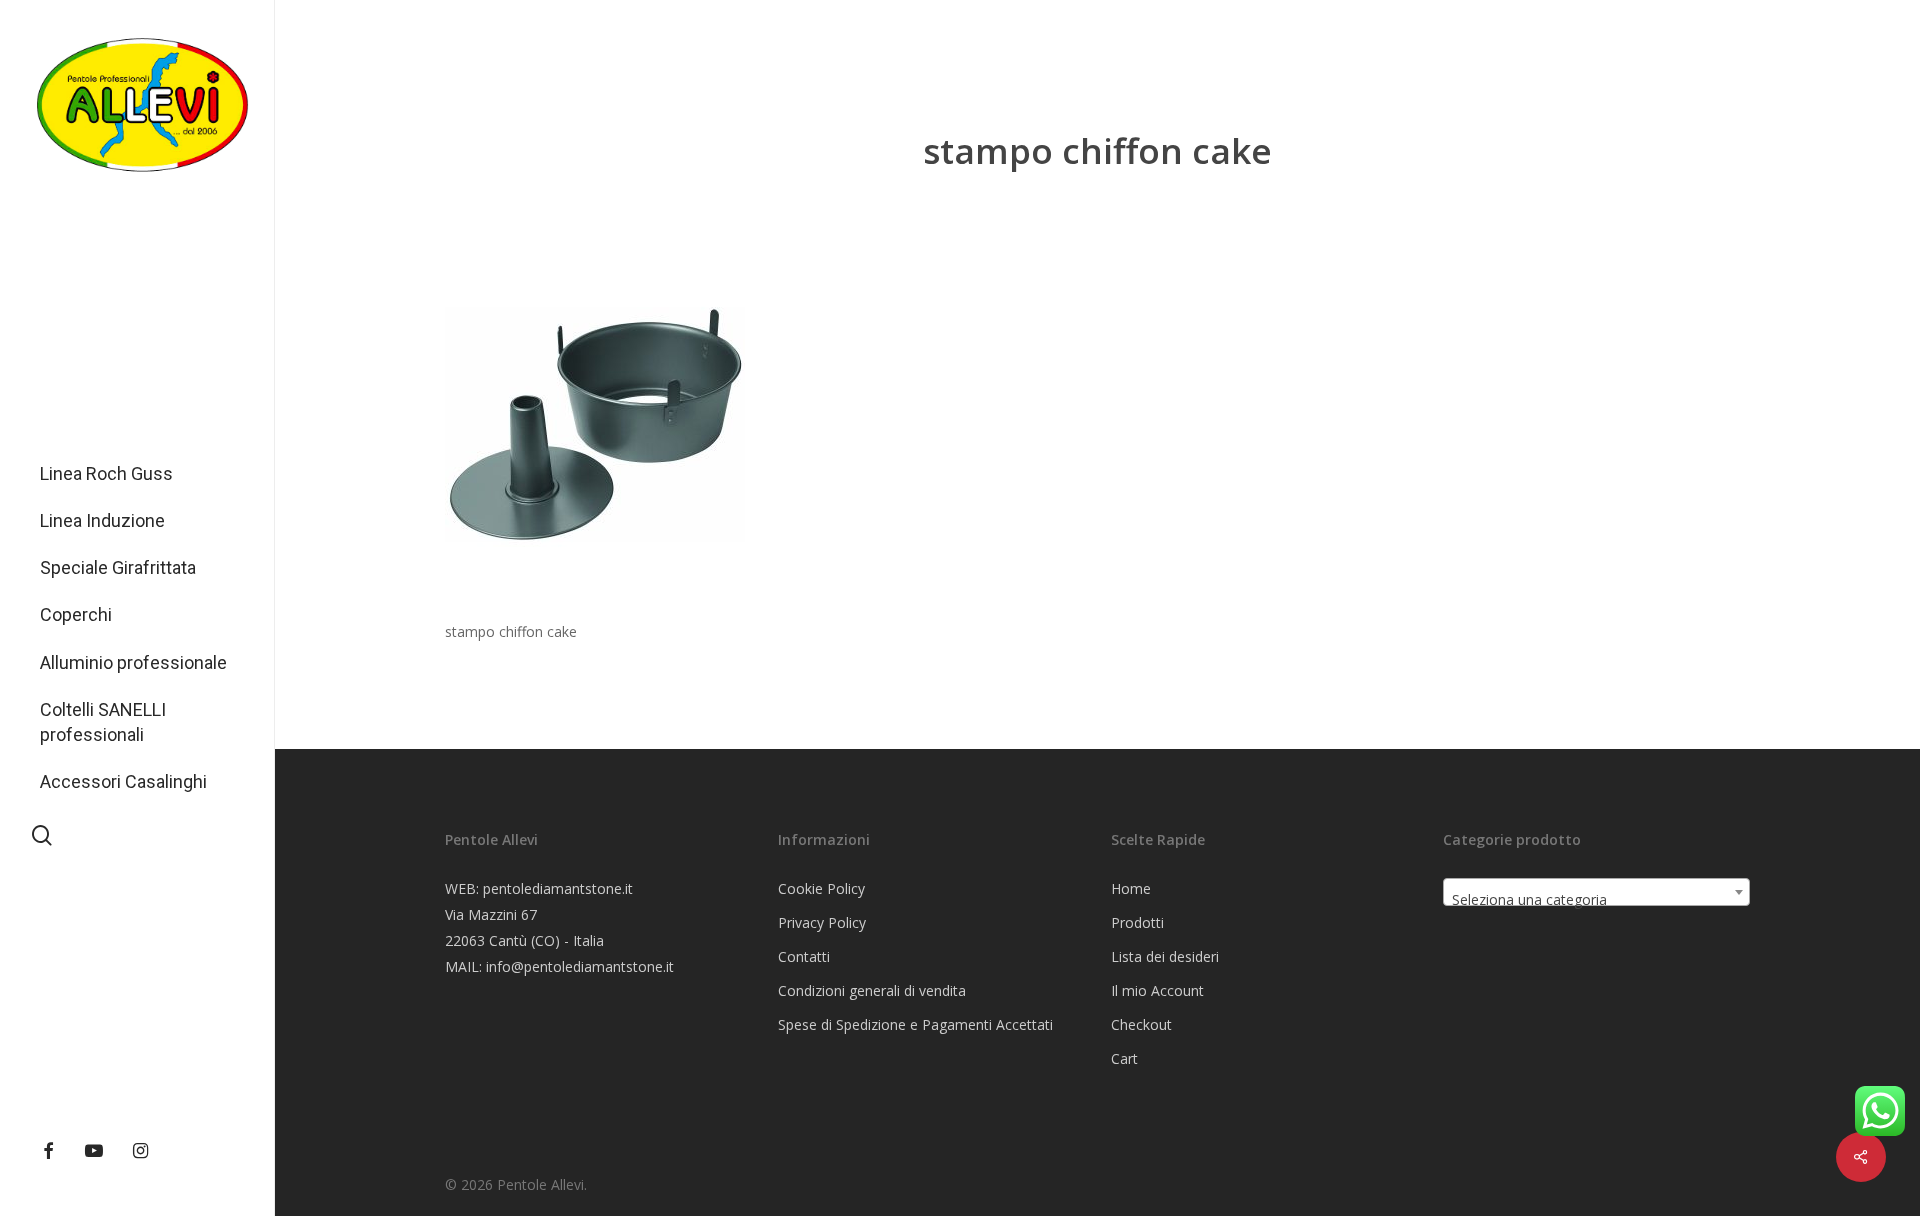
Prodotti (1137, 922)
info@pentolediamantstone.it (580, 966)
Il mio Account (1157, 990)
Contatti (804, 956)
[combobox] (1596, 892)
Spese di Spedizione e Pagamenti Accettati (915, 1024)
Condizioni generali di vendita (872, 990)
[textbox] (1596, 900)
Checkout (1141, 1024)
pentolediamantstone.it (558, 888)
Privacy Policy (822, 922)
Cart (1124, 1058)
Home (1131, 888)
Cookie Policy (821, 888)
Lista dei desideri (1165, 956)
